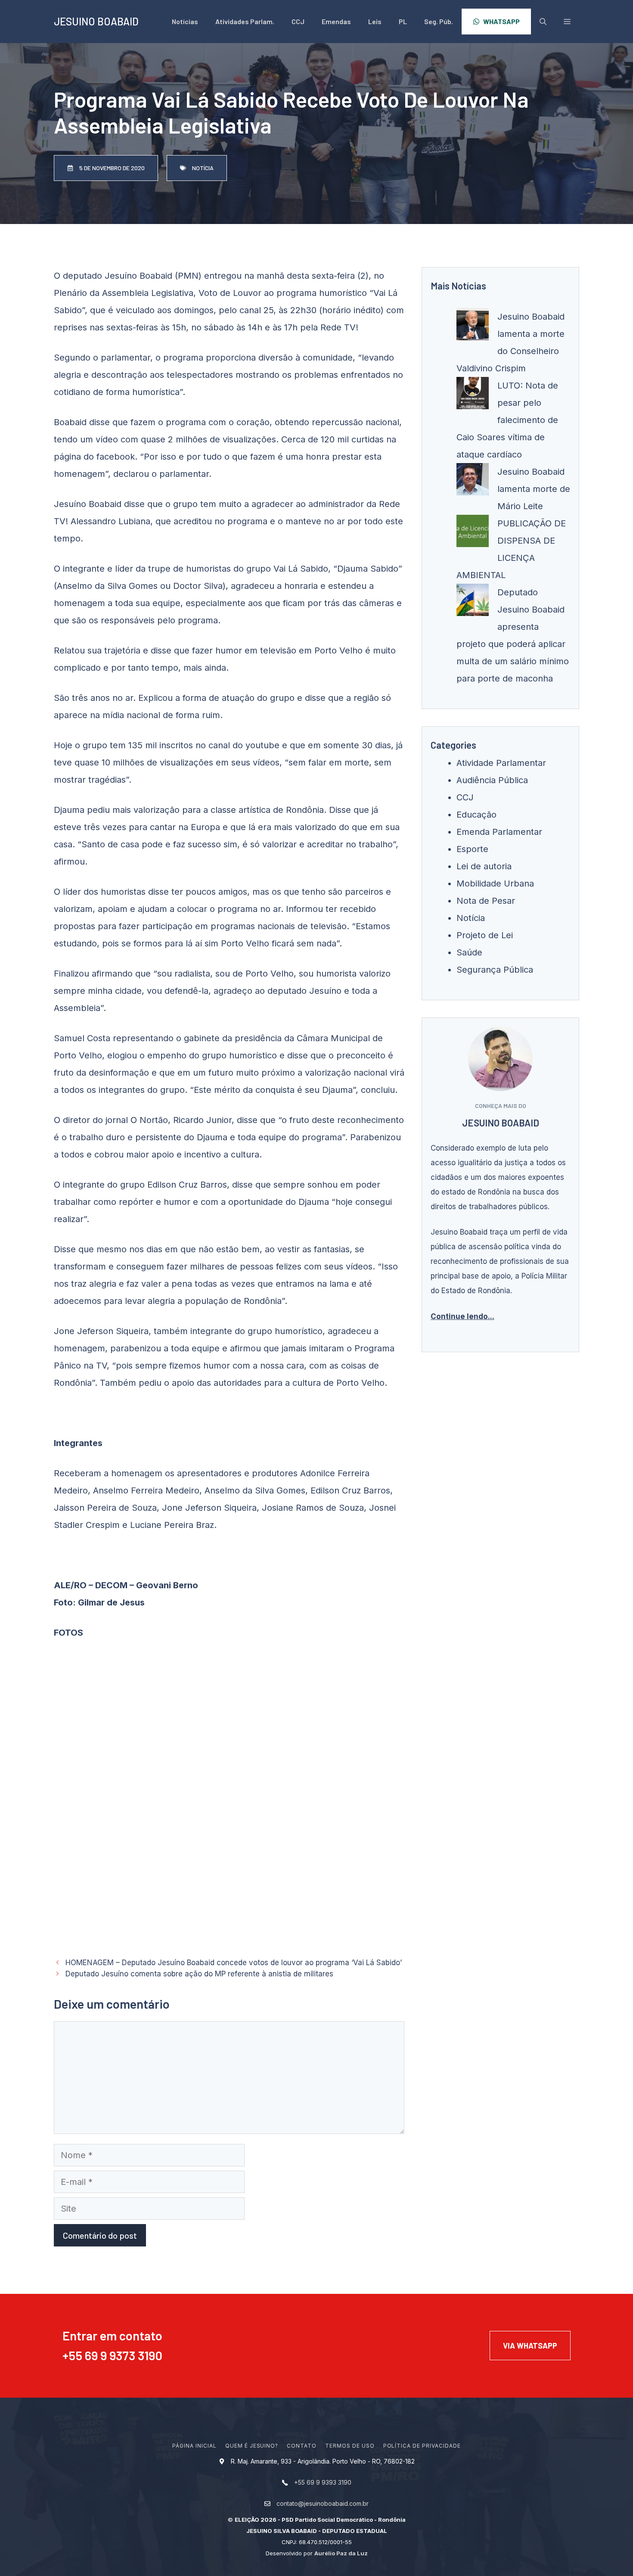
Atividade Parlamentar (501, 763)
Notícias (185, 21)
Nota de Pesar (486, 901)
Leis (375, 21)
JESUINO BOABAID (96, 21)
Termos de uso (350, 2446)
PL (403, 21)
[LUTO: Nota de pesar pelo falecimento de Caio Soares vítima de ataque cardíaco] (473, 396)
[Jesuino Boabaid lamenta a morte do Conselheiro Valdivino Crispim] (473, 327)
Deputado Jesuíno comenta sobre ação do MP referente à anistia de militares (199, 1974)
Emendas (336, 21)
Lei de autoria (484, 866)
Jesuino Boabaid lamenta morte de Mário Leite (534, 489)
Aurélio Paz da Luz (341, 2553)
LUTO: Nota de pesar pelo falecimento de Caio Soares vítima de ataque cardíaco (507, 420)
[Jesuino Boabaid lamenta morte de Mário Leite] (473, 482)
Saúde (469, 952)
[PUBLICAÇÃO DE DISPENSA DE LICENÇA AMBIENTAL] (473, 534)
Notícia (471, 918)
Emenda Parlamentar (499, 832)
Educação (476, 815)
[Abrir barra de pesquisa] (543, 22)
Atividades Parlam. (245, 21)
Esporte (472, 849)
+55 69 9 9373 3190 (112, 2355)
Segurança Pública (495, 970)
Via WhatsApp (530, 2346)
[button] (567, 22)
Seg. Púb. (439, 21)
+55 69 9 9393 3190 (323, 2482)
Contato (302, 2446)
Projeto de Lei (485, 935)
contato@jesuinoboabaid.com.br (323, 2503)
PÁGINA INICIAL (194, 2446)
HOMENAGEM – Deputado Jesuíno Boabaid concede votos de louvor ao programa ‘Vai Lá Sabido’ (234, 1963)
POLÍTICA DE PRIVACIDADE (422, 2446)
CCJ (298, 21)
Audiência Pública (492, 780)
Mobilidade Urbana (495, 884)
